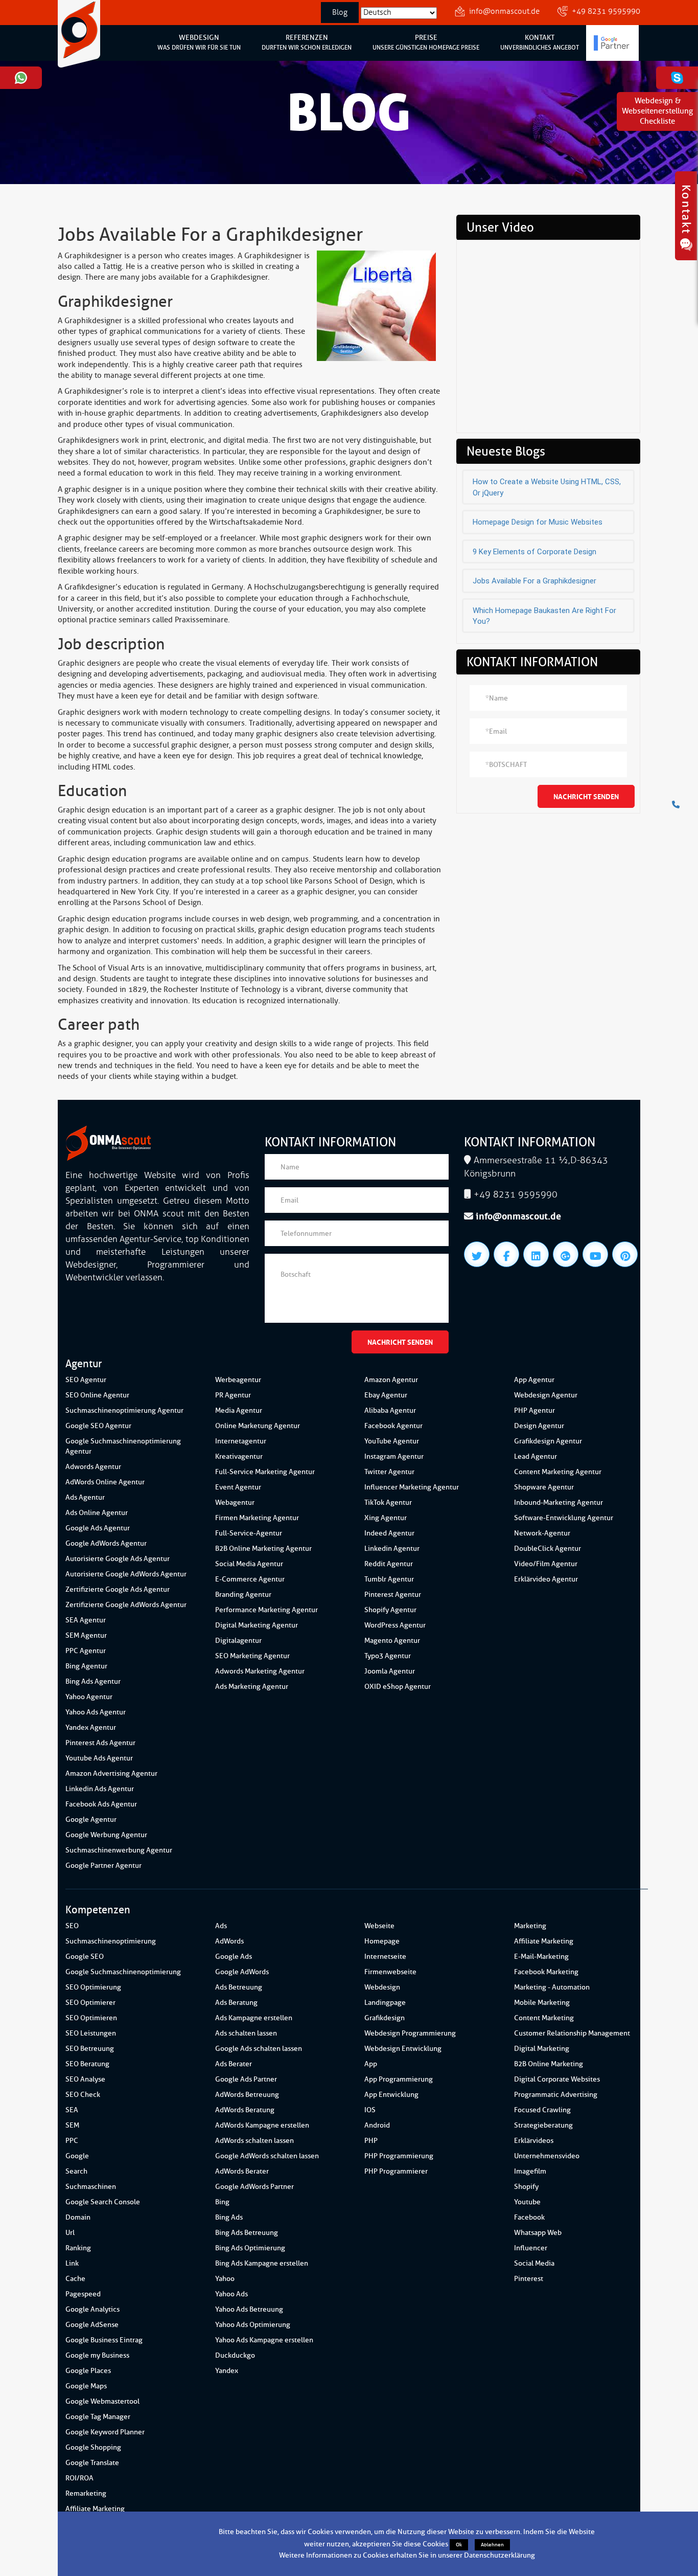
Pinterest (529, 2279)
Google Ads (234, 1957)
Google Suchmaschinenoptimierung (123, 1972)
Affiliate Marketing (95, 2509)
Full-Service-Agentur (249, 1533)
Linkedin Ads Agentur (100, 1789)
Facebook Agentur (393, 1426)
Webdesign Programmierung (410, 2033)
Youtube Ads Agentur (99, 1758)
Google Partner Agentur (103, 1866)
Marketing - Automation (552, 1987)
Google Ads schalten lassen (259, 2049)
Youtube (527, 2202)
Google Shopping (93, 2447)
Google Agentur (91, 1820)
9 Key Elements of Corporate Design (534, 552)
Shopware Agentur (544, 1487)
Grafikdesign (385, 2018)
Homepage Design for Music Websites (538, 522)
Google (77, 2156)
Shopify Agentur (390, 1610)
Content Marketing (544, 2018)
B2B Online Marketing (549, 2064)
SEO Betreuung (90, 2049)
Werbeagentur (238, 1380)
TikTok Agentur (388, 1502)
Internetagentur (241, 1441)
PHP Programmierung (399, 2156)
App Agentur (534, 1380)
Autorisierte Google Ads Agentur (118, 1559)
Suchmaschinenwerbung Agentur (119, 1850)
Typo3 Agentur (388, 1656)
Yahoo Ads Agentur (96, 1712)
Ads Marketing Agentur (252, 1687)
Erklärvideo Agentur (546, 1579)
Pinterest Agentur (393, 1595)
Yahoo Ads (231, 2294)
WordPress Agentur (395, 1625)
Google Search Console (103, 2202)
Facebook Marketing (546, 1972)
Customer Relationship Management (572, 2033)
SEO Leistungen (91, 2033)
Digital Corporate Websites (557, 2079)
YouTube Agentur (392, 1441)
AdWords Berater (242, 2171)
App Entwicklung (391, 2095)
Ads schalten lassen (246, 2033)
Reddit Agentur (389, 1564)
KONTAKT (540, 42)
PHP (371, 2141)
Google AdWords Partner (254, 2187)
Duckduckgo (235, 2355)
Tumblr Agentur (389, 1579)
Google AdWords (242, 1972)
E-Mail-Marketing (541, 1957)
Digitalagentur (238, 1641)
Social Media (534, 2263)
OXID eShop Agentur (398, 1687)
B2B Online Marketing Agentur (263, 1549)
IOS (370, 2110)
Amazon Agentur (391, 1380)
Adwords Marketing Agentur (260, 1671)
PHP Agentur (534, 1410)
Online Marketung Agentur (258, 1426)
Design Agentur (539, 1426)
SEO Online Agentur (97, 1395)
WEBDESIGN (199, 42)
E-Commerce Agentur (250, 1579)
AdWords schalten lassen (254, 2141)
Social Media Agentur (249, 1564)
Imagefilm (530, 2171)
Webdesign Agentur (546, 1395)
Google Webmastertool (102, 2401)
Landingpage (385, 2003)
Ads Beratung (236, 2003)
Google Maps (86, 2386)
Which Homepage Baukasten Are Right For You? (544, 616)
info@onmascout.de (504, 12)
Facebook (529, 2217)
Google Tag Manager (98, 2417)
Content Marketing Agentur (558, 1472)
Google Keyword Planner (105, 2432)
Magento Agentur (392, 1641)
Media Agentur (239, 1410)
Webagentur (235, 1502)
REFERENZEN (307, 42)
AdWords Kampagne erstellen (262, 2125)
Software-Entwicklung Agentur (564, 1518)
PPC (72, 2141)
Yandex (227, 2371)
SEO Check (83, 2095)
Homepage (382, 1941)
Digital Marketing (542, 2049)
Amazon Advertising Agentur (111, 1773)
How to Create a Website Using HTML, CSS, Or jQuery (547, 487)
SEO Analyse (85, 2079)
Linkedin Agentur (392, 1549)
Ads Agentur (85, 1497)
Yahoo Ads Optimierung (253, 2325)
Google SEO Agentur (98, 1426)
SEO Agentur (86, 1380)
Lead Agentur (536, 1456)
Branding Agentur (243, 1595)
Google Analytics (92, 2309)
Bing (222, 2202)
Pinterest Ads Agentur (100, 1743)
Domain (78, 2217)
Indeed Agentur (389, 1533)
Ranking (78, 2248)
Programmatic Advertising (556, 2095)
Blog (340, 13)
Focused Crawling (542, 2110)
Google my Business (97, 2355)
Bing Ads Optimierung (250, 2248)
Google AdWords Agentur (106, 1543)
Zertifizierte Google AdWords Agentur (126, 1605)
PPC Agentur (86, 1651)
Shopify (526, 2187)
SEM (72, 2125)
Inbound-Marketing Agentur (559, 1502)
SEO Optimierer (90, 2003)
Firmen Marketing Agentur (257, 1518)
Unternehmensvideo (547, 2156)
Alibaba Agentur (390, 1410)
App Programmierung (399, 2079)
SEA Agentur (86, 1620)
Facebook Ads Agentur (101, 1804)
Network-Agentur (542, 1533)
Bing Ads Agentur (93, 1681)
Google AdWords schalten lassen (267, 2156)
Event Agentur (238, 1487)
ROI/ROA (79, 2478)
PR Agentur (233, 1395)
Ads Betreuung (239, 1987)
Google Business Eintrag (104, 2340)
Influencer (531, 2248)
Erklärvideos (534, 2141)
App (371, 2064)
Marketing (530, 1926)
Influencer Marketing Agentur (412, 1487)
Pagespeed (83, 2294)
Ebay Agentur (386, 1395)
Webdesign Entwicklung (403, 2049)
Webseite (379, 1926)
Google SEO (85, 1957)
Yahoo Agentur (89, 1697)
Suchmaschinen (91, 2187)
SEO (72, 1926)
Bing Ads (229, 2217)
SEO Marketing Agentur (252, 1656)
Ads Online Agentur (97, 1513)
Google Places (88, 2371)
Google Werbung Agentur (106, 1835)
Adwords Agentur (93, 1467)
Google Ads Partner (246, 2079)
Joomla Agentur (390, 1671)
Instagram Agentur (394, 1456)
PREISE (426, 42)
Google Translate (92, 2463)
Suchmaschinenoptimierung (111, 1941)
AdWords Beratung (245, 2110)
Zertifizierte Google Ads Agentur (118, 1589)
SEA (72, 2110)
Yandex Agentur (91, 1727)
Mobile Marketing (542, 2003)
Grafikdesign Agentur (548, 1441)
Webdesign (382, 1987)
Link (72, 2263)
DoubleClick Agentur (548, 1549)
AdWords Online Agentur (105, 1482)
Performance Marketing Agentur (266, 1610)
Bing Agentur (86, 1666)
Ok (459, 2545)
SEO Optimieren (91, 2018)
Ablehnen (492, 2545)
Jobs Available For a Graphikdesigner (534, 581)
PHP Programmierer (396, 2171)
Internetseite (385, 1957)
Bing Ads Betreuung (247, 2233)
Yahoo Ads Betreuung (249, 2309)
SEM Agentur (86, 1635)
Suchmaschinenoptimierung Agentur (124, 1410)
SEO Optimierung (93, 1987)
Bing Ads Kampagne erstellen (262, 2263)
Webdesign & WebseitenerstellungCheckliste (657, 111)
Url (70, 2233)
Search (76, 2171)
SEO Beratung (87, 2064)
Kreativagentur (239, 1456)
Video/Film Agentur (546, 1564)
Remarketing (86, 2493)
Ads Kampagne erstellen (254, 2018)
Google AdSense (92, 2325)
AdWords (229, 1941)
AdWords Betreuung (247, 2095)
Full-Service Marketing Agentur (265, 1472)
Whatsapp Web (538, 2233)
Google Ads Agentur (98, 1528)
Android (377, 2125)
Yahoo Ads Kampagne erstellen (264, 2340)
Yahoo (225, 2279)
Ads (221, 1926)
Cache (75, 2279)
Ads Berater (234, 2064)
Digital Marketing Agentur (257, 1625)
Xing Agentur (386, 1518)
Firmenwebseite (390, 1972)
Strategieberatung (543, 2125)
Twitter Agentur (389, 1472)
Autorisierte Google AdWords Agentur (126, 1574)
